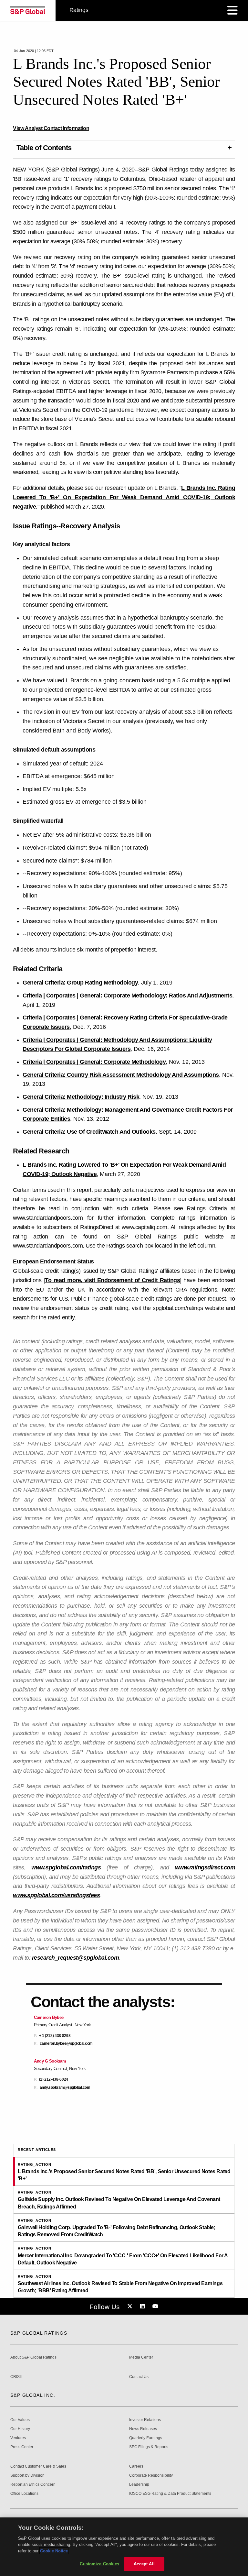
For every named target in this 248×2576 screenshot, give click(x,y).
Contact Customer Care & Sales (38, 2466)
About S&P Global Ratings (33, 2357)
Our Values (20, 2420)
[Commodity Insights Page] (131, 2306)
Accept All (144, 2564)
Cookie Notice (54, 2551)
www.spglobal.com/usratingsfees (56, 1895)
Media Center (141, 2357)
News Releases (143, 2429)
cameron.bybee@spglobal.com (66, 2044)
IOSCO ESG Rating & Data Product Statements (170, 2494)
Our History (20, 2429)
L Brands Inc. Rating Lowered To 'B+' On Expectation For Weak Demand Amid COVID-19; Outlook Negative (124, 497)
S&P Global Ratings (39, 2333)
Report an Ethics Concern (33, 2485)
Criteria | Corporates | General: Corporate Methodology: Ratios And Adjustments (127, 996)
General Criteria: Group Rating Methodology (80, 983)
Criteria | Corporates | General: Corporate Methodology (94, 1062)
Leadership (139, 2485)
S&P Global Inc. (33, 2395)
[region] (124, 2547)
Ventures (18, 2438)
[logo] (28, 10)
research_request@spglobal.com (76, 1958)
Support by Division (27, 2476)
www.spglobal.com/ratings (66, 1867)
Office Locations (24, 2494)
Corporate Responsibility (151, 2476)
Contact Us (139, 2377)
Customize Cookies (99, 2564)
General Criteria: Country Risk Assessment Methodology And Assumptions (121, 1075)
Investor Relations (145, 2420)
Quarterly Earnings (146, 2438)
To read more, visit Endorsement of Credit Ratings (112, 1280)
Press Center (22, 2447)
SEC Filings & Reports (149, 2447)
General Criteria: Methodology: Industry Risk (81, 1097)
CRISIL (17, 2377)
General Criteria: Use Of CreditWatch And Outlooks (89, 1132)
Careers (136, 2466)
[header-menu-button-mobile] (232, 10)
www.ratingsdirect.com (205, 1867)
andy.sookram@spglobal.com (65, 2088)
